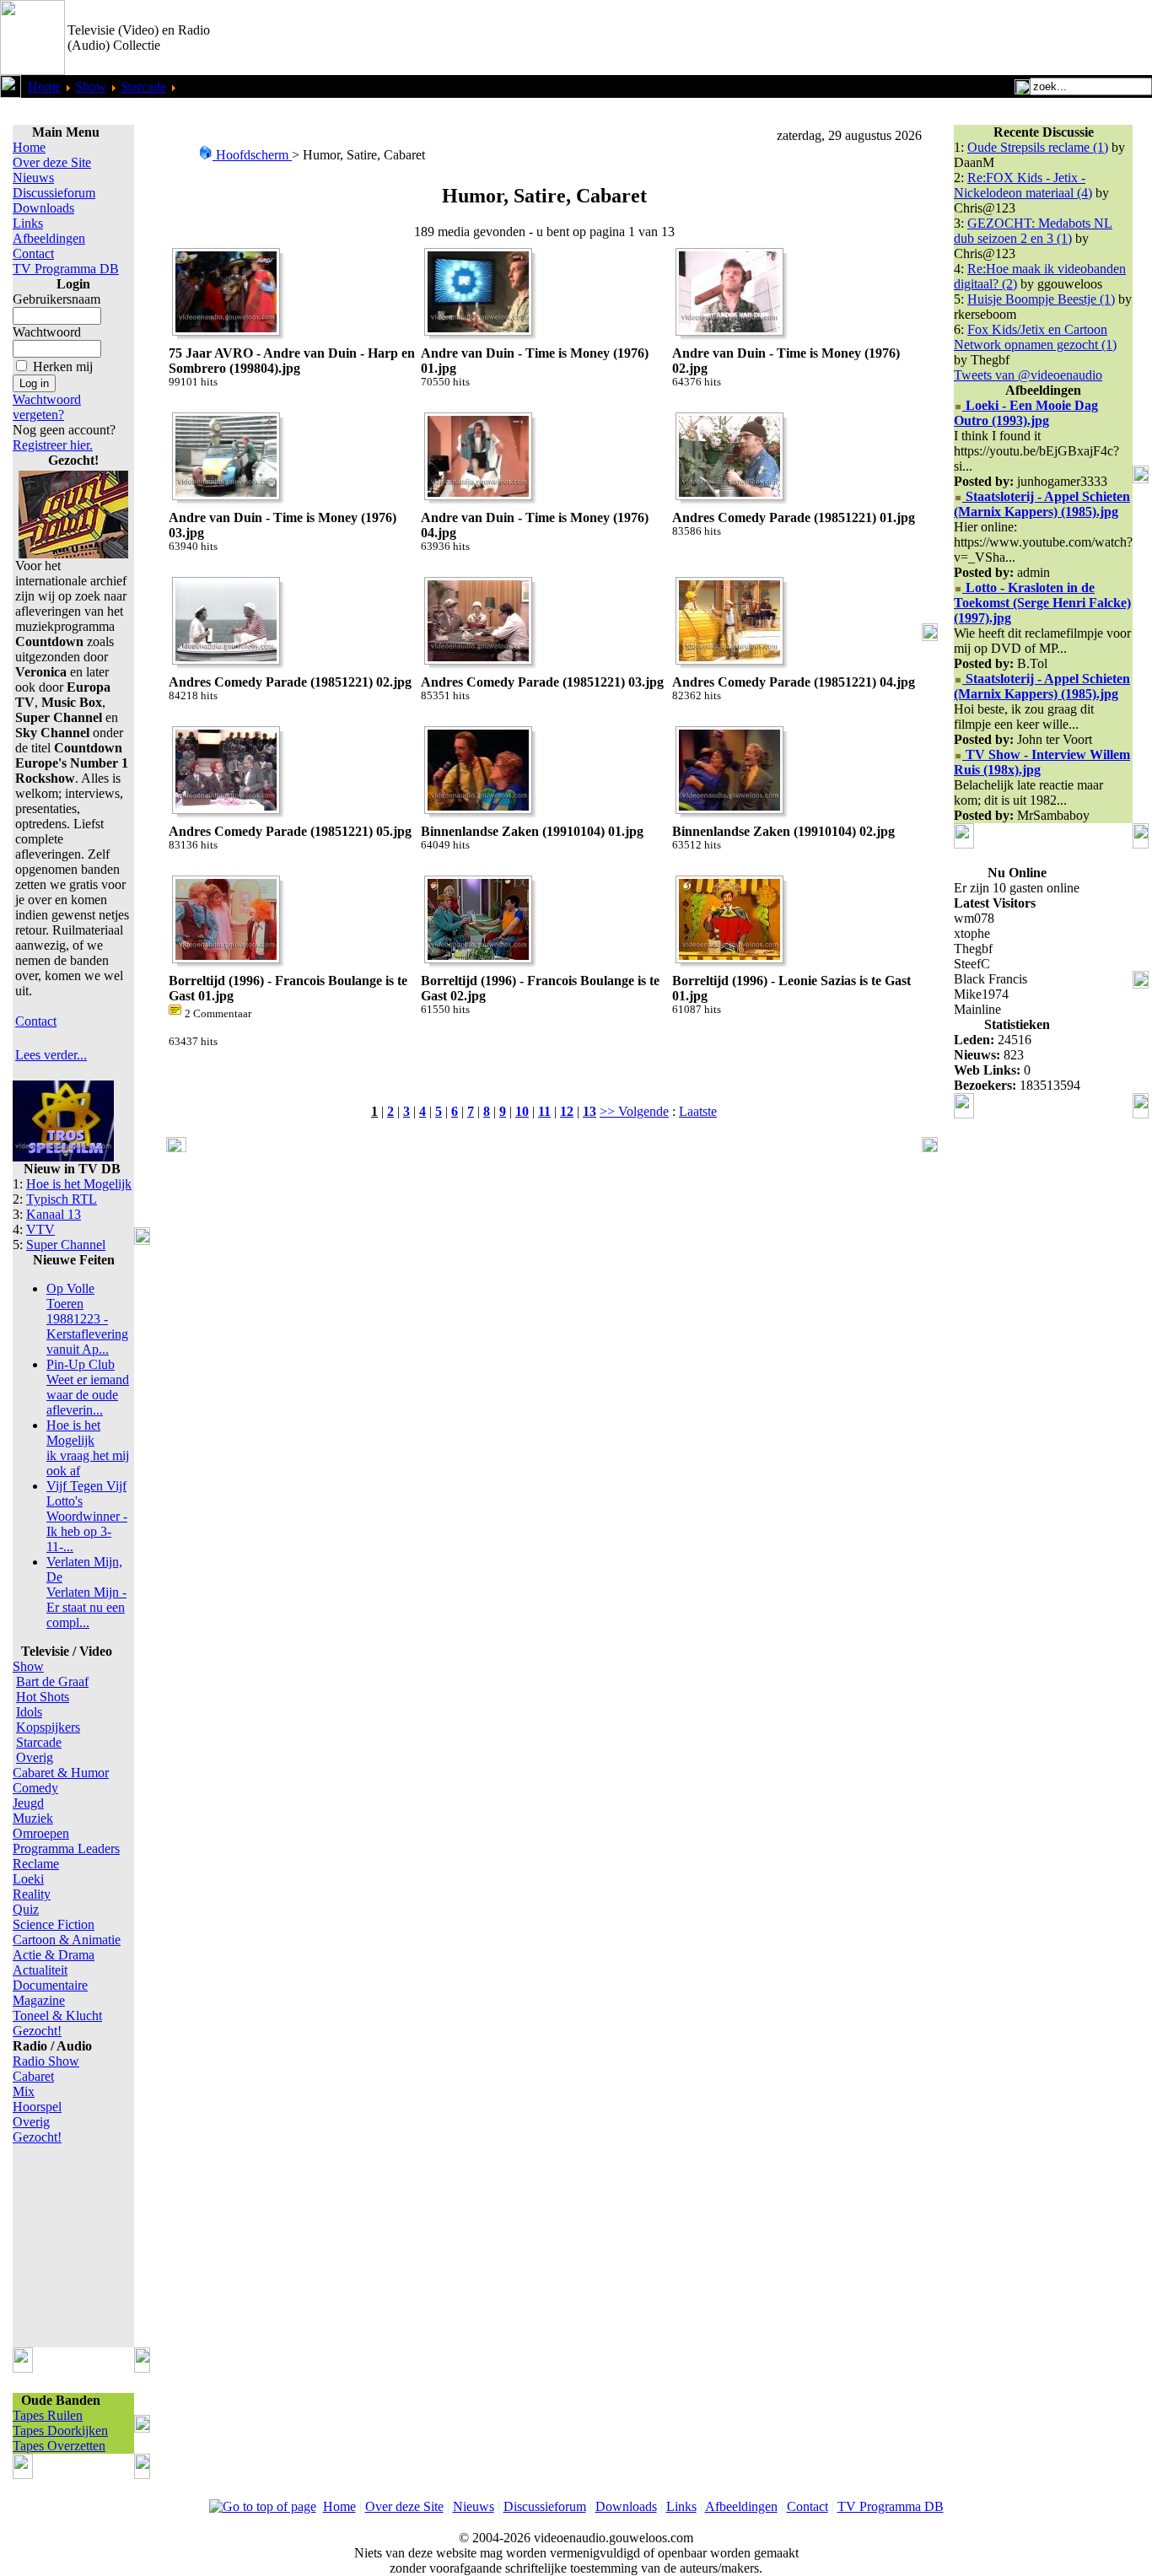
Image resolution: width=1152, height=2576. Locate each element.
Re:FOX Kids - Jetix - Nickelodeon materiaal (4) (1023, 185)
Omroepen (41, 1833)
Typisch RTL (62, 1199)
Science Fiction (54, 1924)
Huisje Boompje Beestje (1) (1041, 299)
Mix (24, 2091)
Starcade (143, 86)
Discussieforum (54, 193)
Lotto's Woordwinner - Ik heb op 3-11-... (87, 1516)
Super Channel (66, 1245)
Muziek (33, 1818)
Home (44, 86)
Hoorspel (37, 2107)
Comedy (35, 1788)
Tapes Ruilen (48, 2415)
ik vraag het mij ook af (88, 1448)
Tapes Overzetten (59, 2446)
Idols (29, 1712)
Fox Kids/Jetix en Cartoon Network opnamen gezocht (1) (1035, 337)
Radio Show (46, 2061)
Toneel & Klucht (57, 2016)
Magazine (39, 2000)
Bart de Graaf (52, 1681)
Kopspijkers (48, 1727)
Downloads (43, 208)
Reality (32, 1894)
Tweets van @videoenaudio (1028, 375)
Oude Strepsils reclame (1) (1038, 147)
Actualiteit (40, 1970)
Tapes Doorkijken (60, 2430)
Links (28, 223)
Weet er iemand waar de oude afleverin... (88, 1387)
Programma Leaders (66, 1848)
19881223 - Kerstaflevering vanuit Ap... (87, 1319)
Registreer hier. (53, 445)
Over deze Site (52, 162)
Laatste (698, 1111)
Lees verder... (51, 1055)
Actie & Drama (54, 1955)
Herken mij (63, 366)
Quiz (26, 1909)
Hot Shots (43, 1697)
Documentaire (50, 1985)
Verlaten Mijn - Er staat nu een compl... (86, 1592)
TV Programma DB (66, 269)
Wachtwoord (47, 332)
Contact (33, 253)
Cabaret (33, 2076)
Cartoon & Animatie (67, 1940)
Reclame (36, 1864)
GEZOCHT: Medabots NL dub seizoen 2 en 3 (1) (1033, 231)
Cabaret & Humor (61, 1773)
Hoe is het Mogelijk (79, 1184)
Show (91, 86)
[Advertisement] (955, 38)
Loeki (28, 1879)
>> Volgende (634, 1111)
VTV (40, 1229)
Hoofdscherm (252, 155)
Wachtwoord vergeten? (47, 407)
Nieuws (33, 178)
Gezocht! (37, 2031)
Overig (35, 1757)
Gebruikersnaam (57, 299)
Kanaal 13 (54, 1214)
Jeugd (28, 1803)
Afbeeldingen (49, 238)
